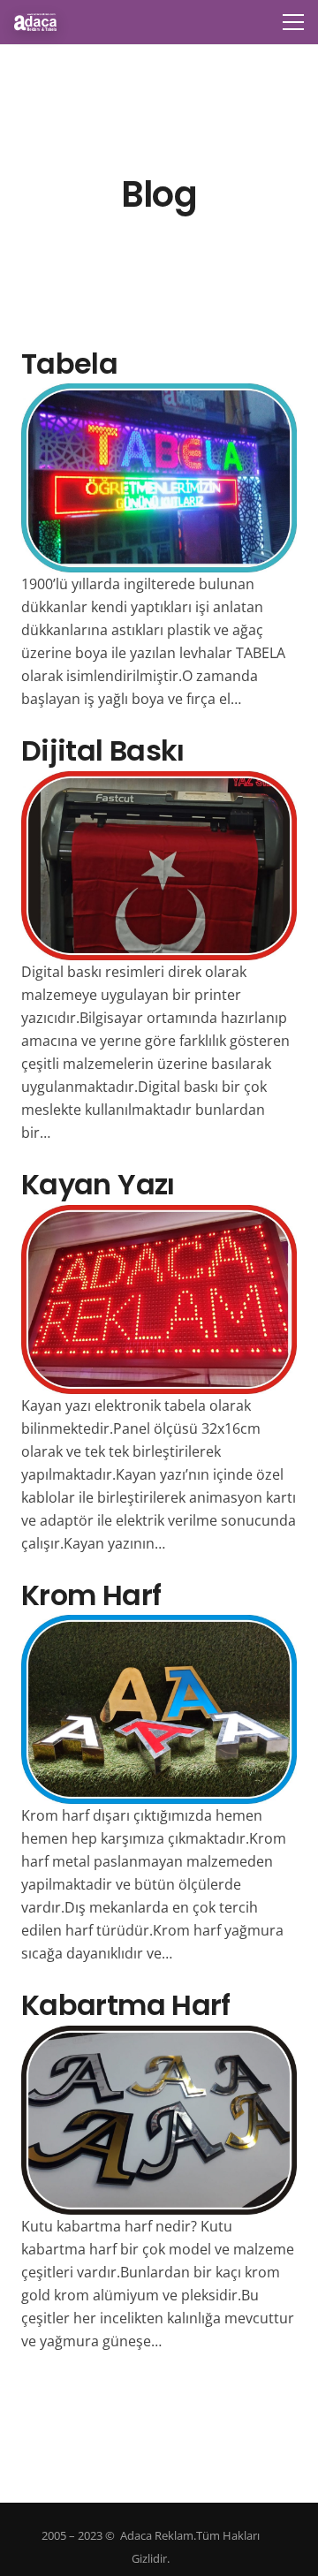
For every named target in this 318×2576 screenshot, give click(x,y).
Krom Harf (91, 1595)
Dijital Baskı (103, 750)
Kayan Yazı (98, 1184)
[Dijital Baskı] (159, 783)
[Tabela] (159, 395)
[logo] (35, 22)
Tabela (69, 364)
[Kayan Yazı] (159, 1216)
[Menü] (293, 22)
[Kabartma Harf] (159, 2037)
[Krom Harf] (159, 1626)
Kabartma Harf (126, 2005)
